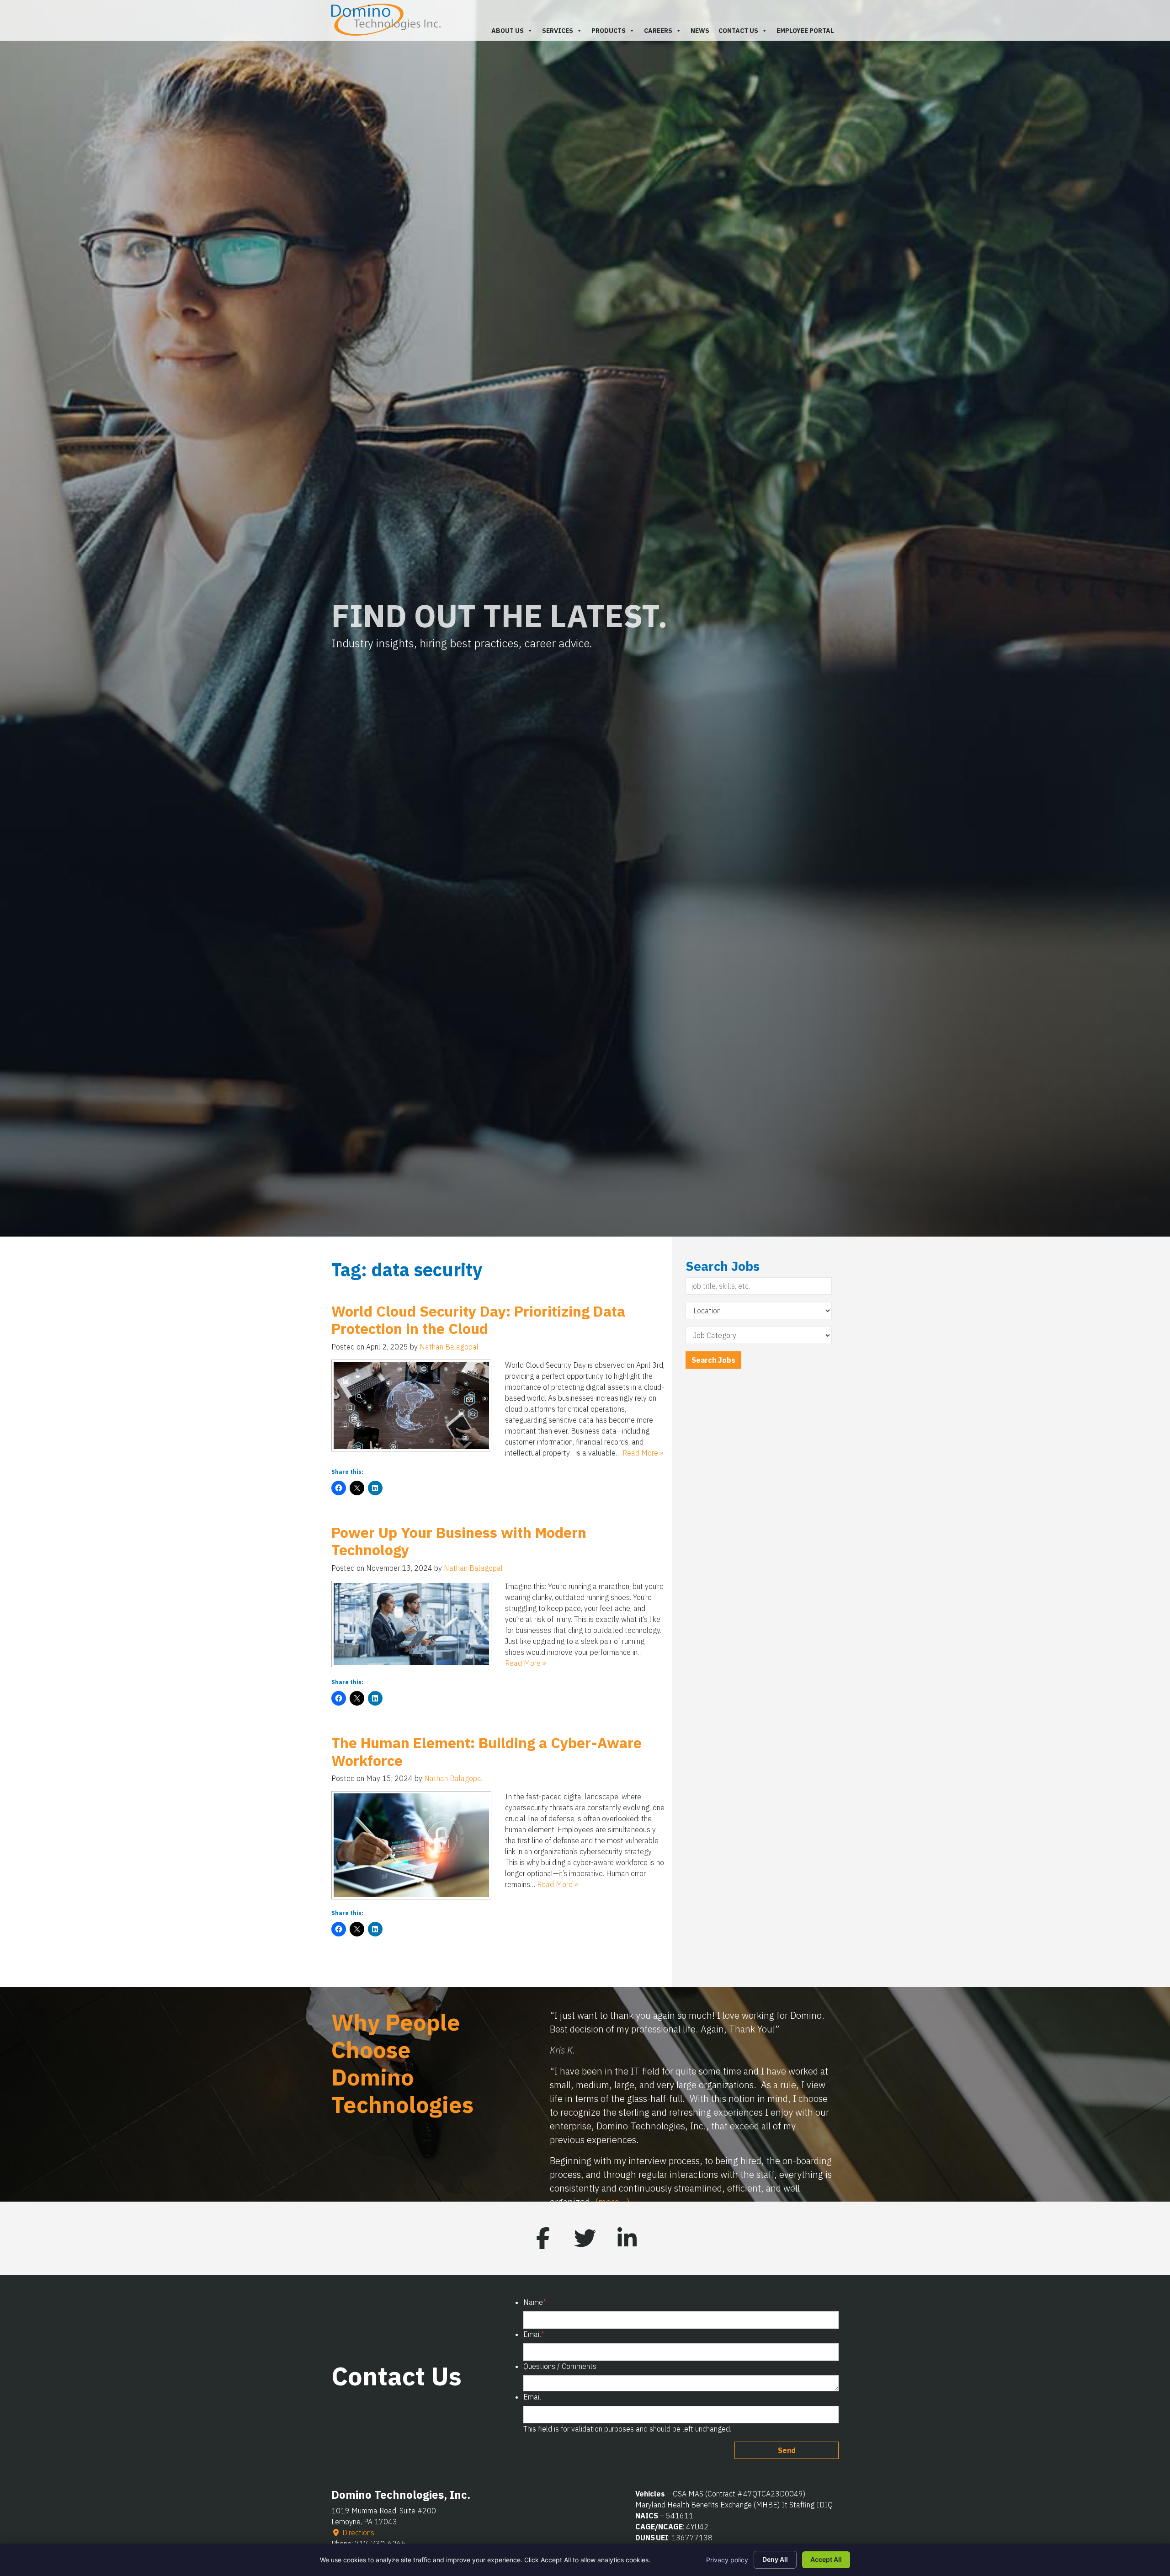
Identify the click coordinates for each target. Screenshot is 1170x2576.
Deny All (775, 2559)
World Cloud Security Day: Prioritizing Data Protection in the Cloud (478, 1320)
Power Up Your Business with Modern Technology (459, 1541)
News (700, 31)
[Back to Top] (1101, 2437)
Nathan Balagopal (449, 1347)
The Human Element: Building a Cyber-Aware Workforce (487, 1751)
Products (609, 31)
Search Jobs (713, 1360)
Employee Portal (805, 31)
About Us (508, 31)
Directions (357, 2534)
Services (558, 31)
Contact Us (738, 31)
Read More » (643, 1453)
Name (535, 2304)
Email (534, 2336)
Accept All (826, 2559)
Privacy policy (727, 2560)
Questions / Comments (560, 2368)
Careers (658, 31)
